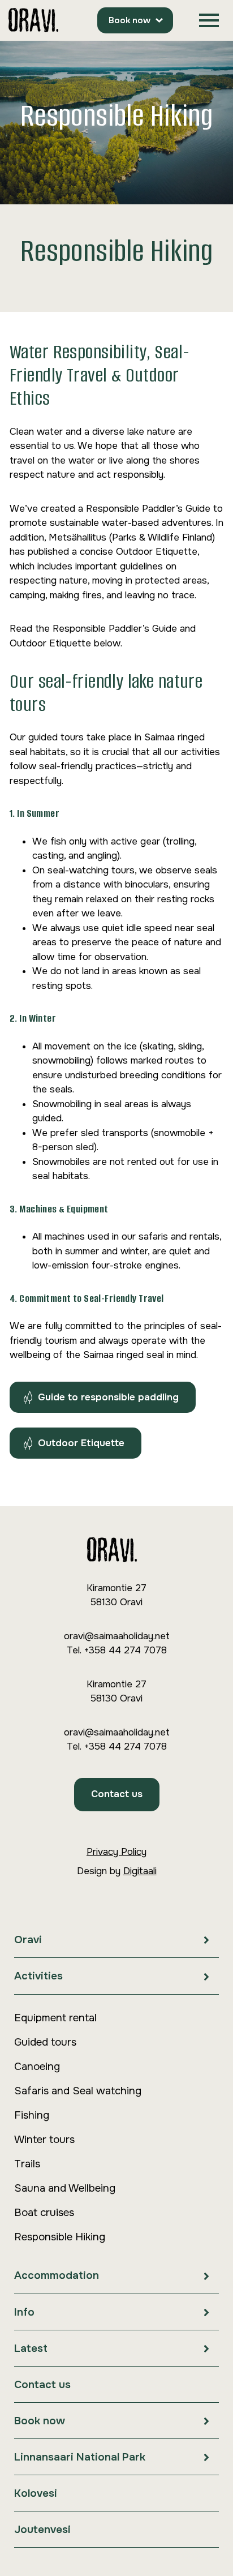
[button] (209, 21)
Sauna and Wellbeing (65, 2188)
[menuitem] (116, 1940)
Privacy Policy (116, 1852)
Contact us (117, 1794)
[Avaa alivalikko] (206, 1939)
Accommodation (57, 2275)
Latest (31, 2348)
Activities (38, 1976)
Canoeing (37, 2067)
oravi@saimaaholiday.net (117, 1636)
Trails (27, 2164)
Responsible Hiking (60, 2237)
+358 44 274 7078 (125, 1650)
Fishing (32, 2115)
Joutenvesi (42, 2530)
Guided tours (45, 2042)
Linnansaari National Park (80, 2457)
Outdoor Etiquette (81, 1443)
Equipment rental (55, 2018)
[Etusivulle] (33, 21)
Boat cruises (44, 2213)
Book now (130, 20)
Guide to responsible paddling (108, 1397)
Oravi (28, 1940)
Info (24, 2312)
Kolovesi (36, 2493)
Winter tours (44, 2140)
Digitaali (140, 1871)
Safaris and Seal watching (78, 2091)
